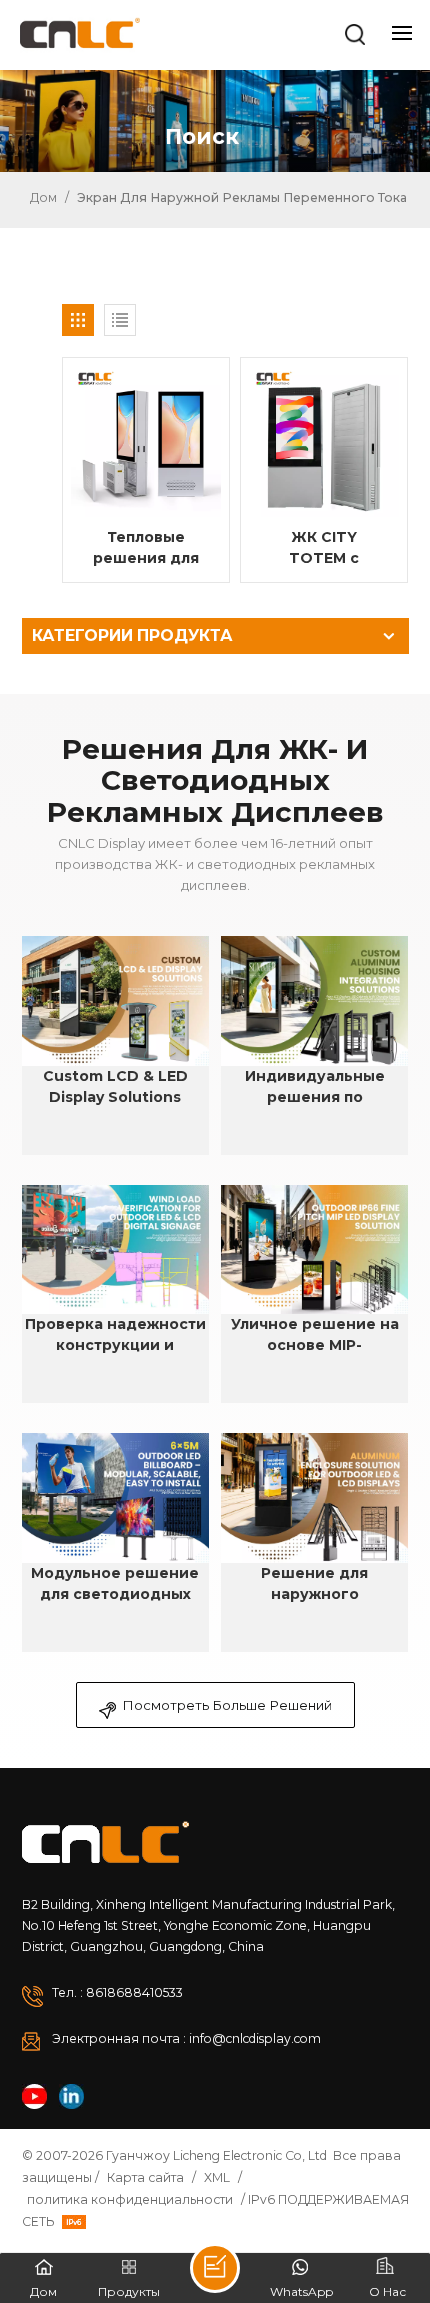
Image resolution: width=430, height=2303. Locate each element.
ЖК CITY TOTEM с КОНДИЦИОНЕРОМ (330, 548)
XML (217, 2177)
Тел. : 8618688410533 (117, 1992)
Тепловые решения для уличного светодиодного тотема (146, 548)
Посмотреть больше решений (227, 1705)
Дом (42, 197)
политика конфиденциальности (130, 2199)
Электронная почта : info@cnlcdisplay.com (186, 2038)
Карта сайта (145, 2177)
